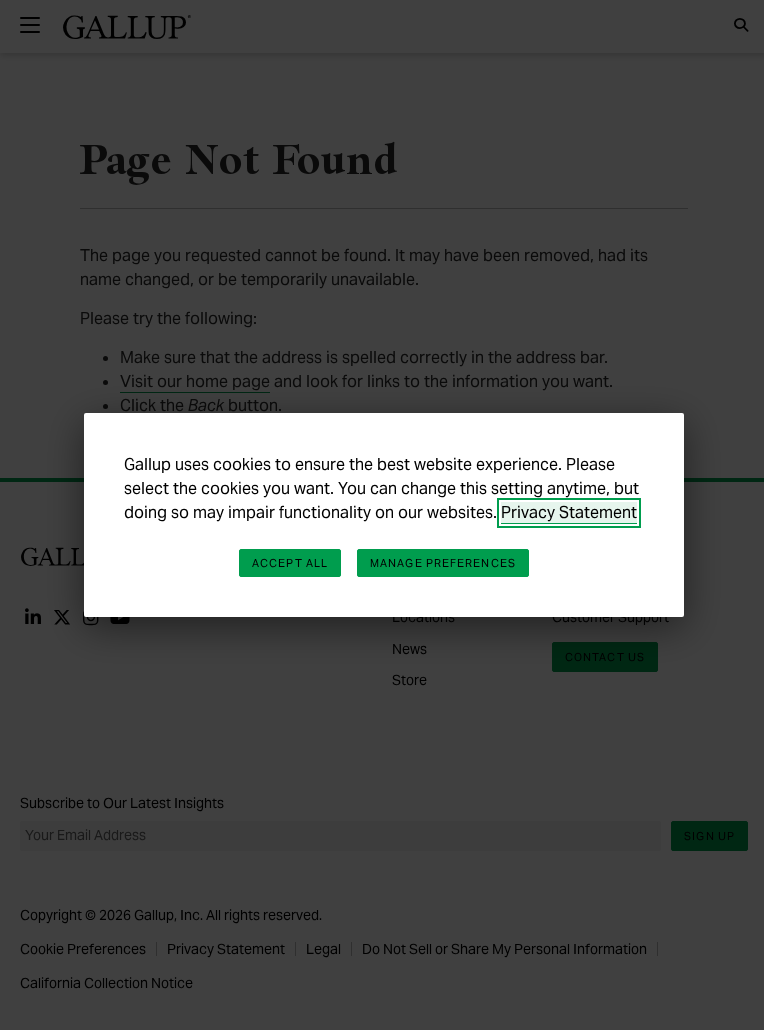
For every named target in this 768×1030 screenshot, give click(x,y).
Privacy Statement (569, 512)
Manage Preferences (443, 563)
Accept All (290, 563)
